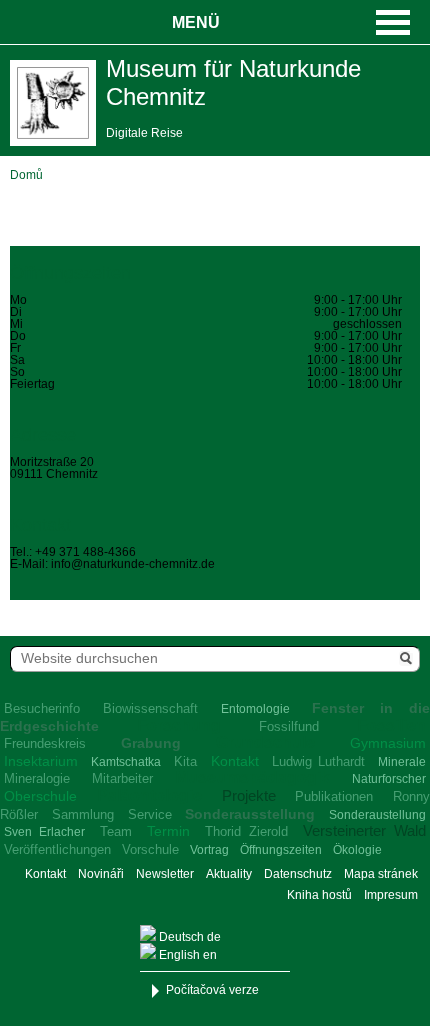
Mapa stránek (381, 874)
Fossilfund (289, 726)
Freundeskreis (45, 743)
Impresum (391, 895)
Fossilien (391, 725)
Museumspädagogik (252, 777)
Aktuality (229, 874)
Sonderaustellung (377, 815)
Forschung (179, 725)
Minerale (402, 762)
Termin (168, 831)
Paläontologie (149, 795)
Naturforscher (389, 779)
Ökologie (357, 850)
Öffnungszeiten (281, 850)
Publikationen (334, 796)
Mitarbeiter (122, 778)
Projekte (249, 795)
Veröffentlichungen (57, 849)
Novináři (101, 874)
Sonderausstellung (250, 814)
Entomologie (255, 709)
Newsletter (165, 874)
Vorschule (150, 849)
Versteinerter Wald (364, 830)
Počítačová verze (212, 990)
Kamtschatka (126, 762)
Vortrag (209, 850)
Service (150, 814)
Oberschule (40, 796)
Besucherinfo (42, 708)
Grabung (151, 743)
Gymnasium (388, 743)
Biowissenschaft (150, 708)
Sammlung (83, 814)
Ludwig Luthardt (318, 761)
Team (116, 831)
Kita (185, 761)
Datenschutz (298, 874)
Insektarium (41, 761)
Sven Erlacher (44, 832)
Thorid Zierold (246, 831)
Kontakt (235, 761)
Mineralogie (37, 778)
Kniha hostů (319, 895)
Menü (196, 22)
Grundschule (265, 742)
